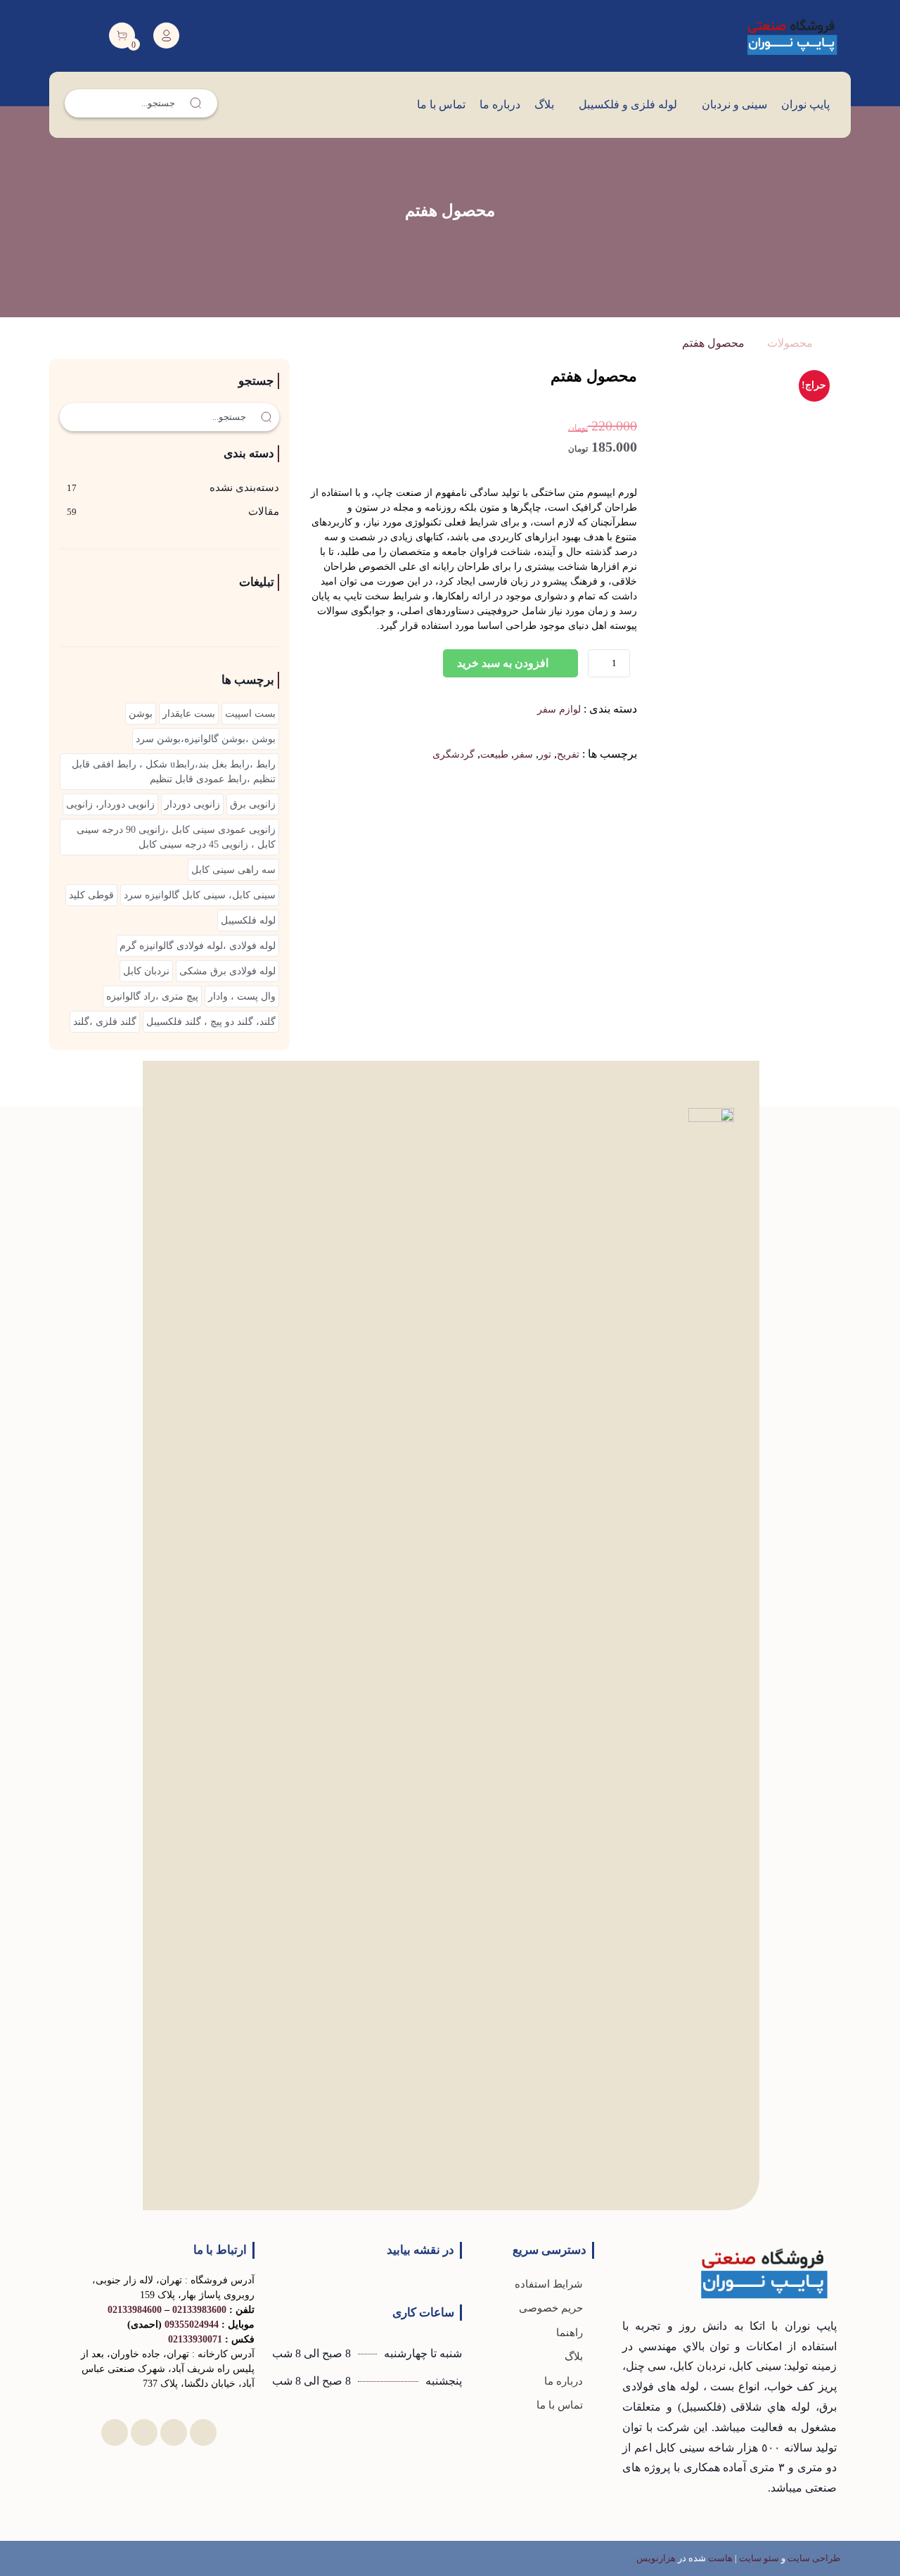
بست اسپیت (250, 714)
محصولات (790, 343)
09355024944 (192, 2325)
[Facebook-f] (174, 2432)
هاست (720, 2558)
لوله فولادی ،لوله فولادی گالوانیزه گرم (198, 946)
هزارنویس (656, 2558)
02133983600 (199, 2310)
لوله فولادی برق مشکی (227, 971)
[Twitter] (115, 2432)
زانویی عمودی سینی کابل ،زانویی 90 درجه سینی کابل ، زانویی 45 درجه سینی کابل (176, 837)
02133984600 (135, 2310)
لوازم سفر (559, 709)
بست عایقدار (189, 714)
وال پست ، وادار (242, 996)
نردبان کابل (146, 971)
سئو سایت (759, 2558)
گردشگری (454, 754)
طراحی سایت (814, 2558)
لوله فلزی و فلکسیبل (628, 104)
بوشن (141, 714)
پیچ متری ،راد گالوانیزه (152, 996)
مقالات (264, 511)
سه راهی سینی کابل (233, 870)
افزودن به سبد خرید (503, 663)
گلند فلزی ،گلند (105, 1022)
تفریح (568, 754)
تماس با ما (441, 104)
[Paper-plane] (144, 2432)
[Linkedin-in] (203, 2432)
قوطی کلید (91, 895)
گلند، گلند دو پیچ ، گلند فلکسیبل (211, 1022)
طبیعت (494, 754)
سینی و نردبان (734, 104)
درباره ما (500, 104)
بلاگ (544, 104)
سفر (523, 754)
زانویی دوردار (192, 804)
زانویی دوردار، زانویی (110, 804)
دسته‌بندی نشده (244, 487)
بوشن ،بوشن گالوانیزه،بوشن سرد (206, 739)
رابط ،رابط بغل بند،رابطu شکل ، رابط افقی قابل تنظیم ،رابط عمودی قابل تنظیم (174, 772)
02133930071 (195, 2339)
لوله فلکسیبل (248, 920)
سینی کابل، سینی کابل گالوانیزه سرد (200, 895)
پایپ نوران (805, 104)
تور (545, 754)
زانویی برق (253, 804)
